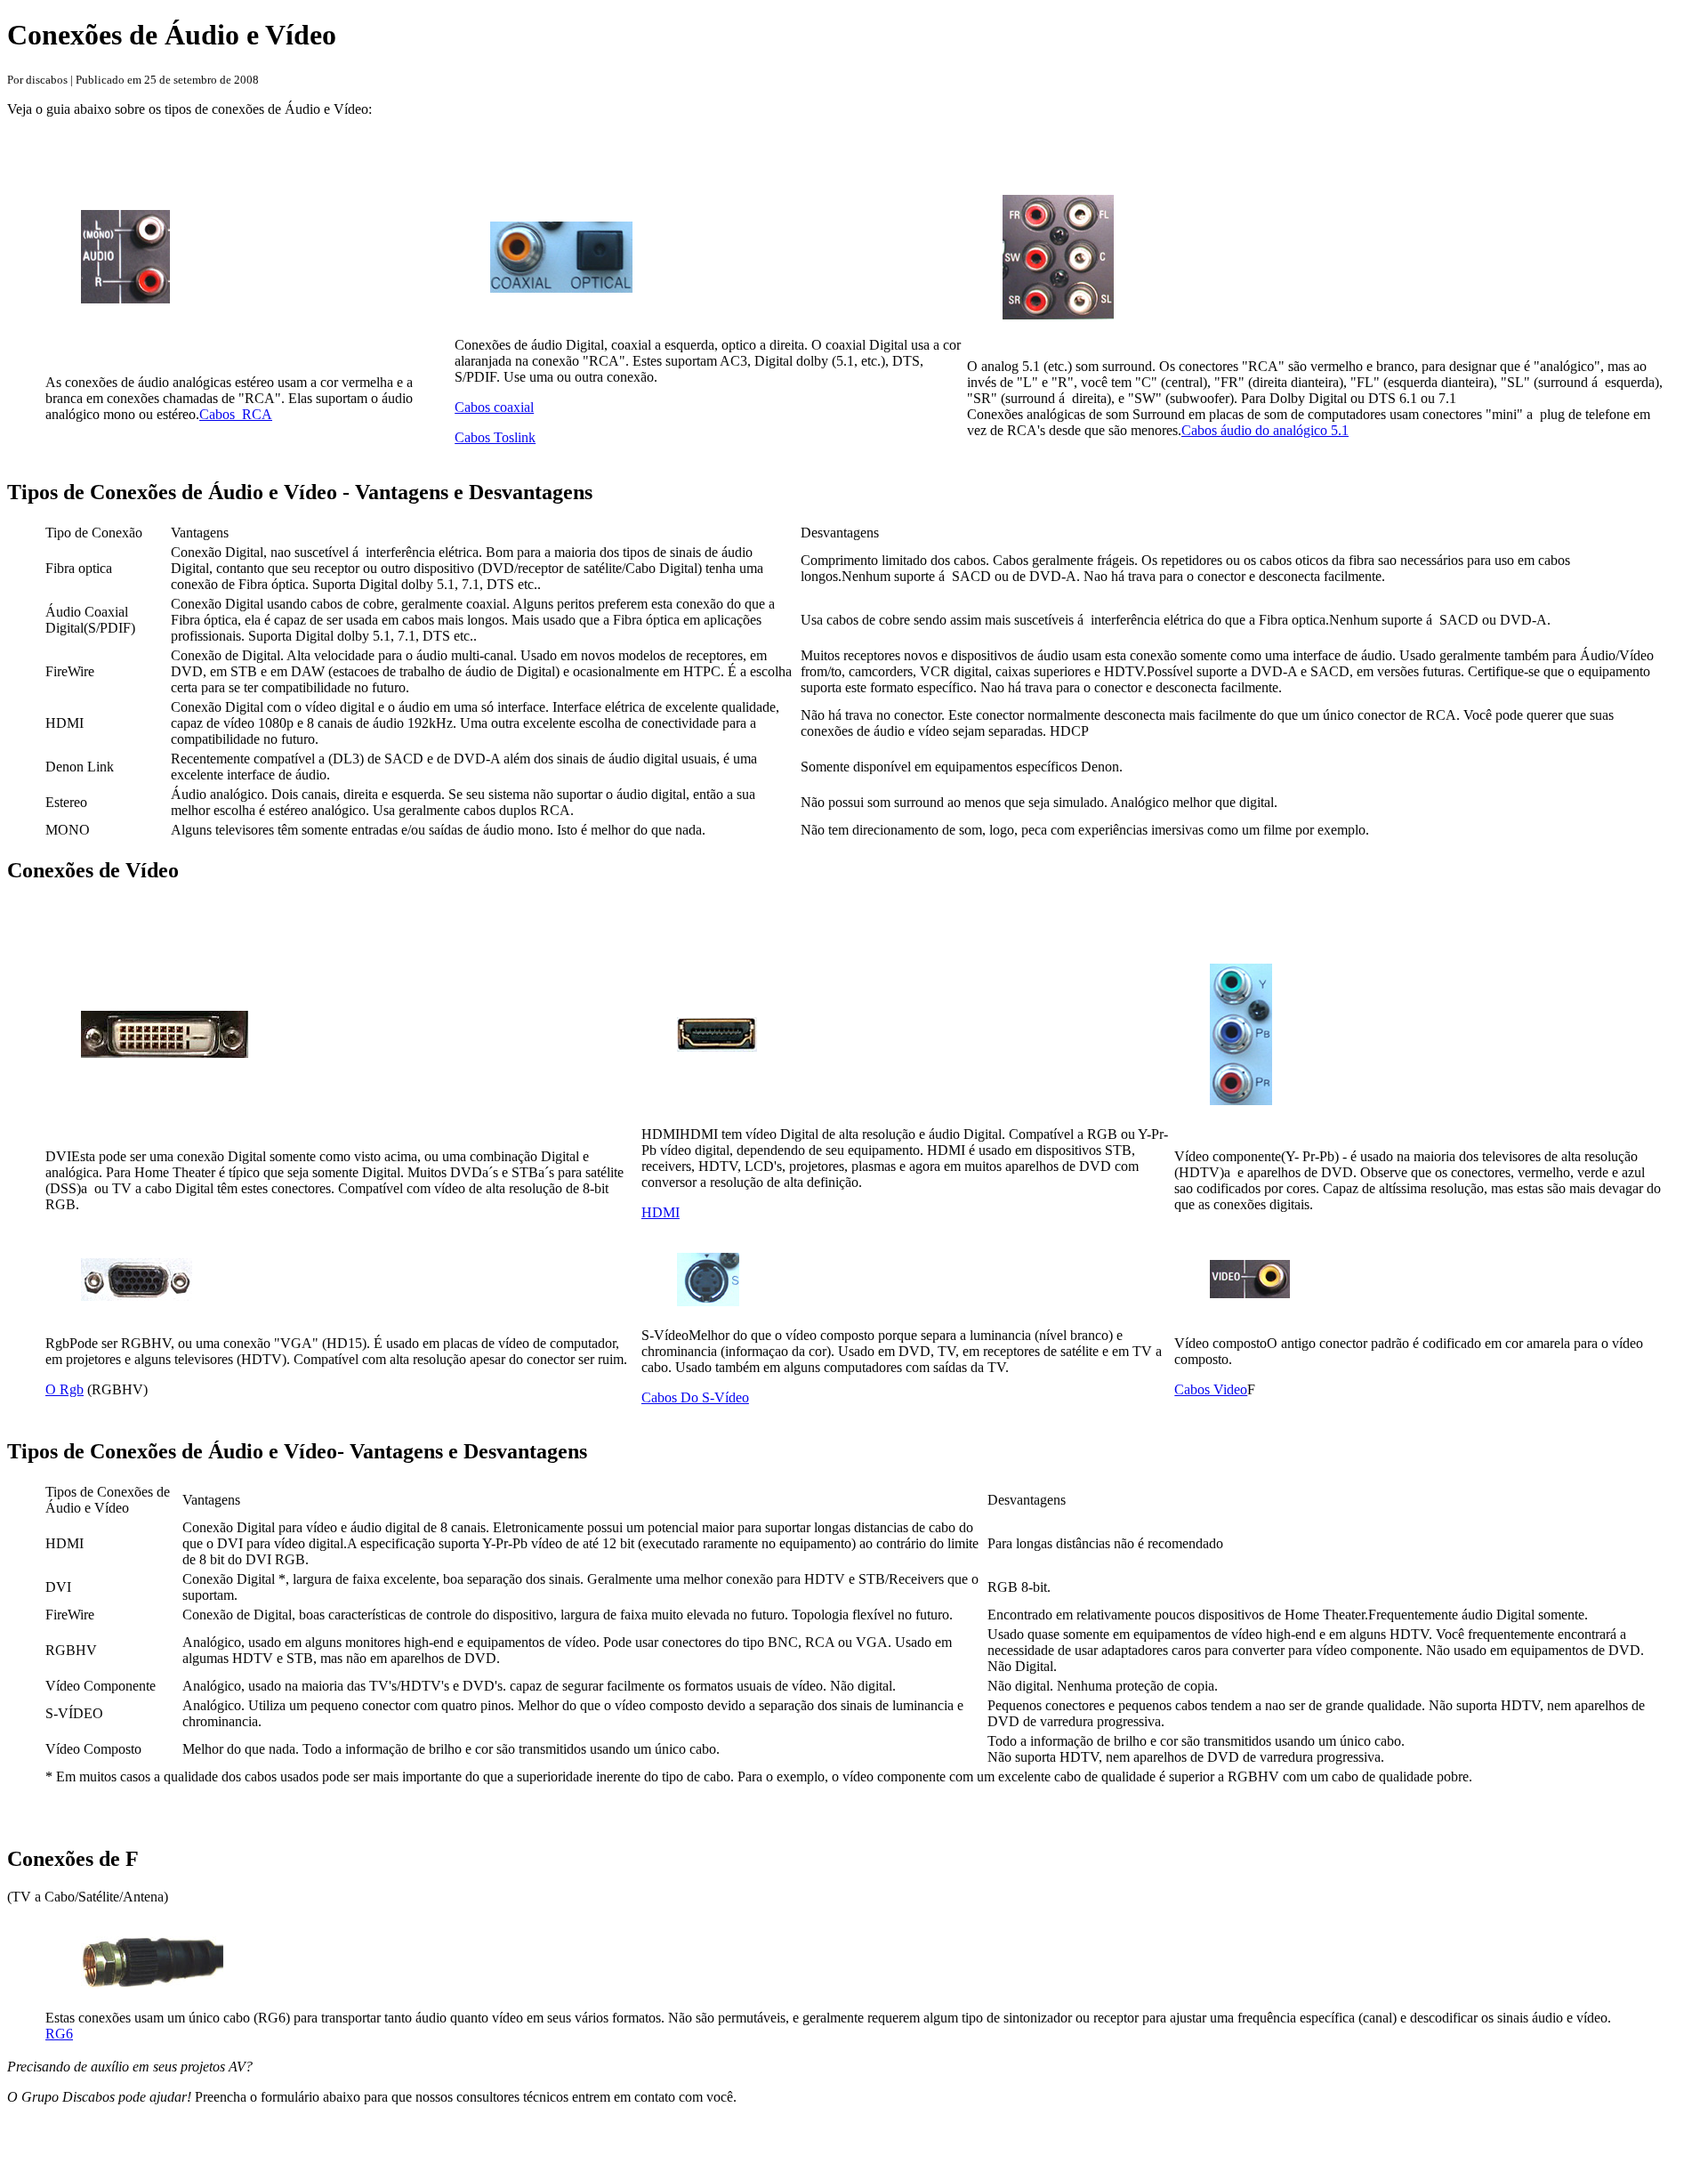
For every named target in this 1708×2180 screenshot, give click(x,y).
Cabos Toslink (495, 437)
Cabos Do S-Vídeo (695, 1397)
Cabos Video (1211, 1389)
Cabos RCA (236, 414)
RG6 (59, 2034)
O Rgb (64, 1389)
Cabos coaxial (494, 407)
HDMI (661, 1212)
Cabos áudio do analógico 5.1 (1265, 430)
